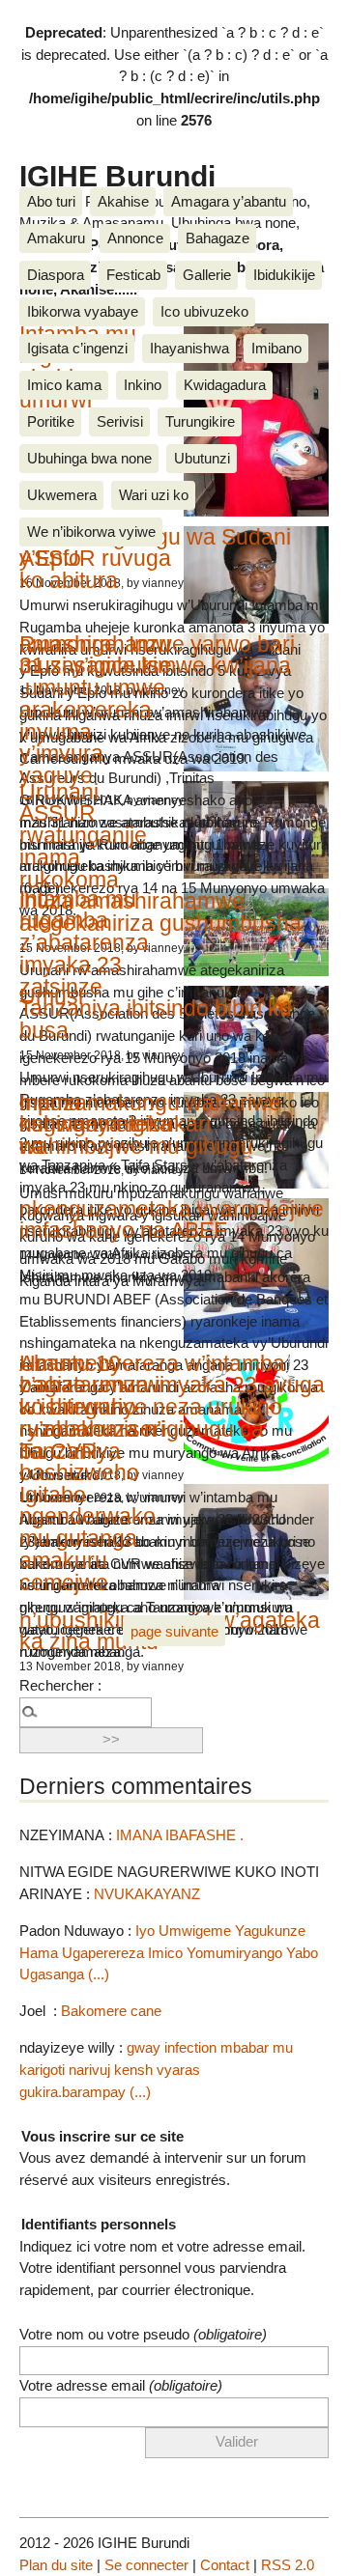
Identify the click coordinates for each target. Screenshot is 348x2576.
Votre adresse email (121, 2385)
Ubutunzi (202, 458)
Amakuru (56, 238)
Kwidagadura (225, 385)
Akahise (123, 201)
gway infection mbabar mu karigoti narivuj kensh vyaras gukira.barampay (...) (156, 2070)
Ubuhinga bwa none (89, 458)
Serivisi (120, 421)
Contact (225, 2565)
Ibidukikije (284, 275)
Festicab (133, 275)
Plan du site (56, 2565)
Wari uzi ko (154, 495)
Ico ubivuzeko (204, 311)
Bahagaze (217, 238)
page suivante (174, 1631)
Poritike (51, 421)
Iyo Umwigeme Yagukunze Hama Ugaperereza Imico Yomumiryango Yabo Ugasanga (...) (169, 1953)
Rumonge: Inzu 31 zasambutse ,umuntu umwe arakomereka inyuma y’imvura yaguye (96, 710)
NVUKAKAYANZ (147, 1894)
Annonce (135, 238)
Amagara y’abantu (229, 201)
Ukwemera (62, 495)
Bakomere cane (111, 2011)
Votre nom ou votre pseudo (143, 2334)
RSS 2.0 (288, 2565)
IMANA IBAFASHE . (180, 1835)
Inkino (143, 385)
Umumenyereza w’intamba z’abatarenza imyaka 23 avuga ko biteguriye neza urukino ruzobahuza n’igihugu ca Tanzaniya (172, 1407)
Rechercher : (60, 1685)
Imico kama (64, 385)
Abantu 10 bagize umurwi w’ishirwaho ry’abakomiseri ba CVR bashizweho (92, 1418)
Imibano (276, 348)
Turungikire (200, 421)
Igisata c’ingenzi (77, 348)
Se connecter (146, 2565)
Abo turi (51, 201)
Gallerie (207, 275)
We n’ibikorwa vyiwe (91, 532)
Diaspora (56, 275)
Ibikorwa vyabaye (83, 311)
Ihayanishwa (189, 348)
